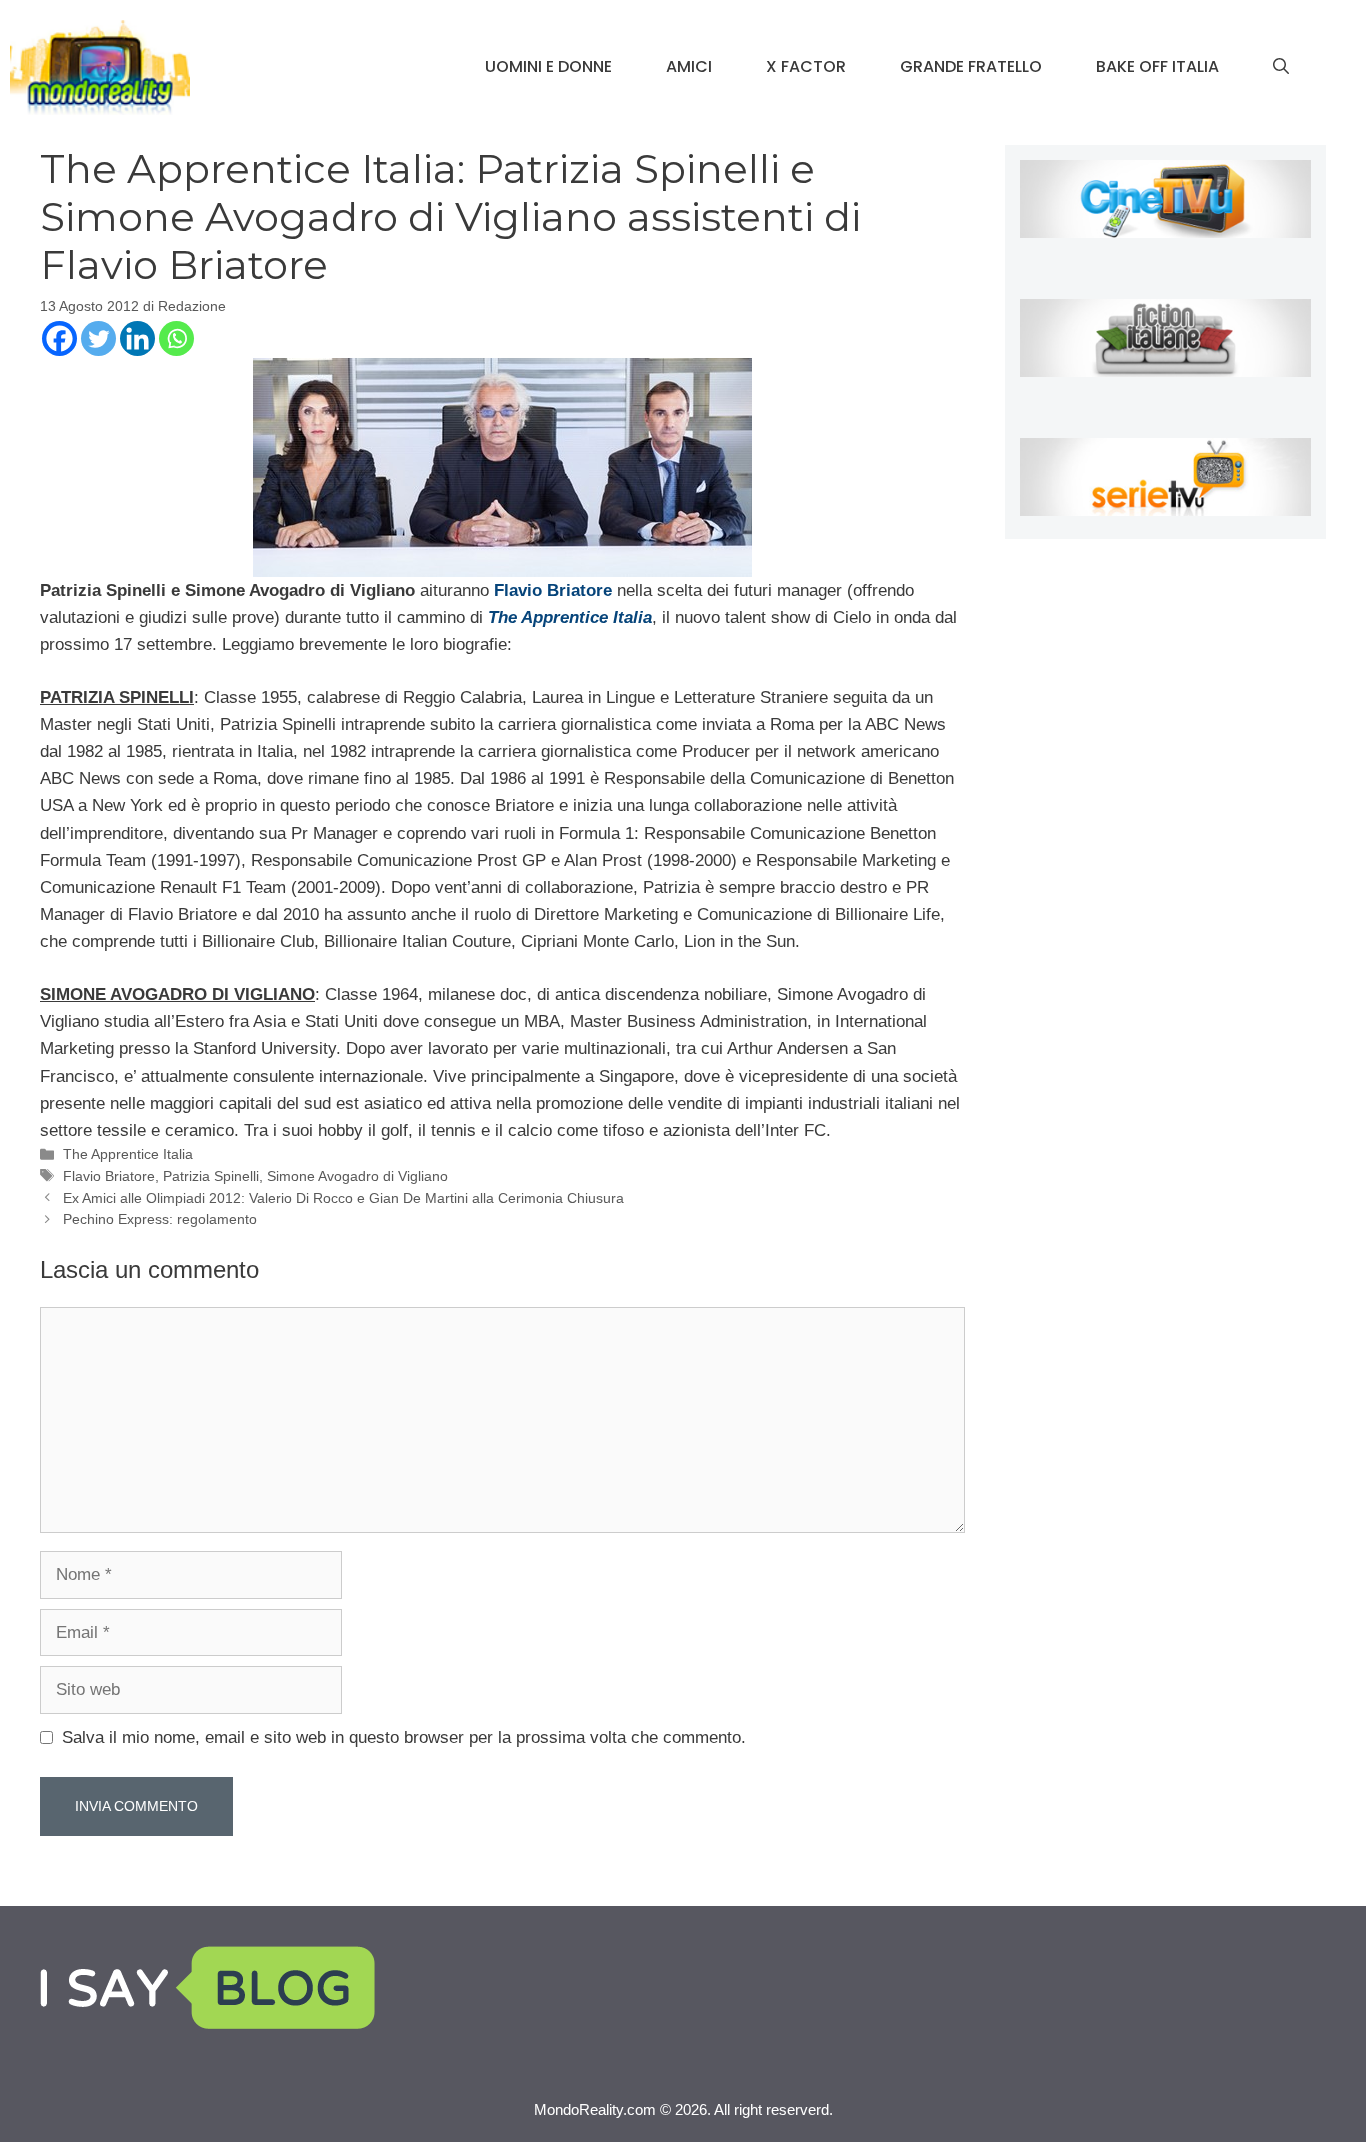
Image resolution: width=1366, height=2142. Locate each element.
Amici (689, 66)
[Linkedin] (137, 338)
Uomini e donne (548, 66)
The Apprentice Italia (128, 1154)
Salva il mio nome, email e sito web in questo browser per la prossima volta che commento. (404, 1737)
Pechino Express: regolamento (160, 1219)
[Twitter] (98, 338)
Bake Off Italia (1157, 66)
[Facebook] (59, 338)
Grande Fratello (971, 66)
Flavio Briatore (109, 1176)
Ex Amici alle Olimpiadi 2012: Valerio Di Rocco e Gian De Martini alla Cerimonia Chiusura (343, 1198)
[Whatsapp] (176, 338)
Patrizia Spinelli (211, 1176)
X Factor (806, 66)
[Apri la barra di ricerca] (1281, 67)
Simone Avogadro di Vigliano (357, 1176)
